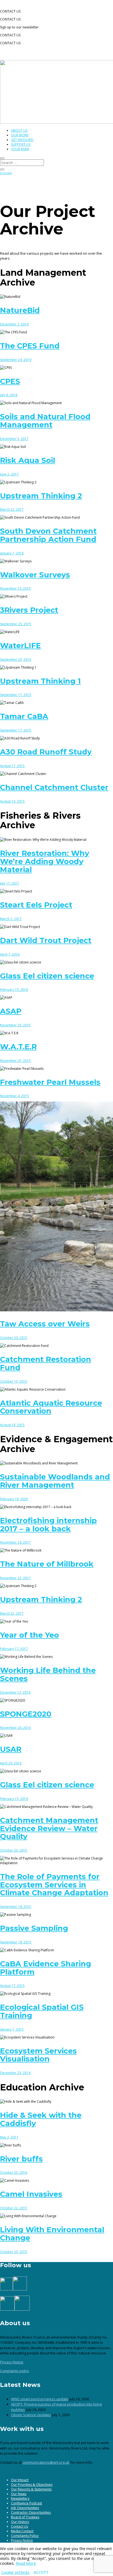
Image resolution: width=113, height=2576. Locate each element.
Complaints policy (15, 2371)
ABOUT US (19, 130)
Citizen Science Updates (31, 2415)
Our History (20, 2522)
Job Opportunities (25, 2508)
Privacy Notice (12, 2362)
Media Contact (22, 2531)
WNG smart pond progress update (40, 2399)
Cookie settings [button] (15, 2572)
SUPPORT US (21, 144)
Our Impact (20, 2480)
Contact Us (19, 2526)
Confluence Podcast (26, 2503)
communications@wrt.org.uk (46, 2462)
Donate (6, 173)
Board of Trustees (25, 2517)
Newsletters (20, 2499)
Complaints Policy (25, 2536)
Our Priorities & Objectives (32, 2485)
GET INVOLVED (22, 140)
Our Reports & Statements (31, 2489)
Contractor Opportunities (31, 2512)
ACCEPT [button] (41, 2572)
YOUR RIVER (20, 149)
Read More (26, 2563)
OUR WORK (20, 135)
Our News (19, 2494)
